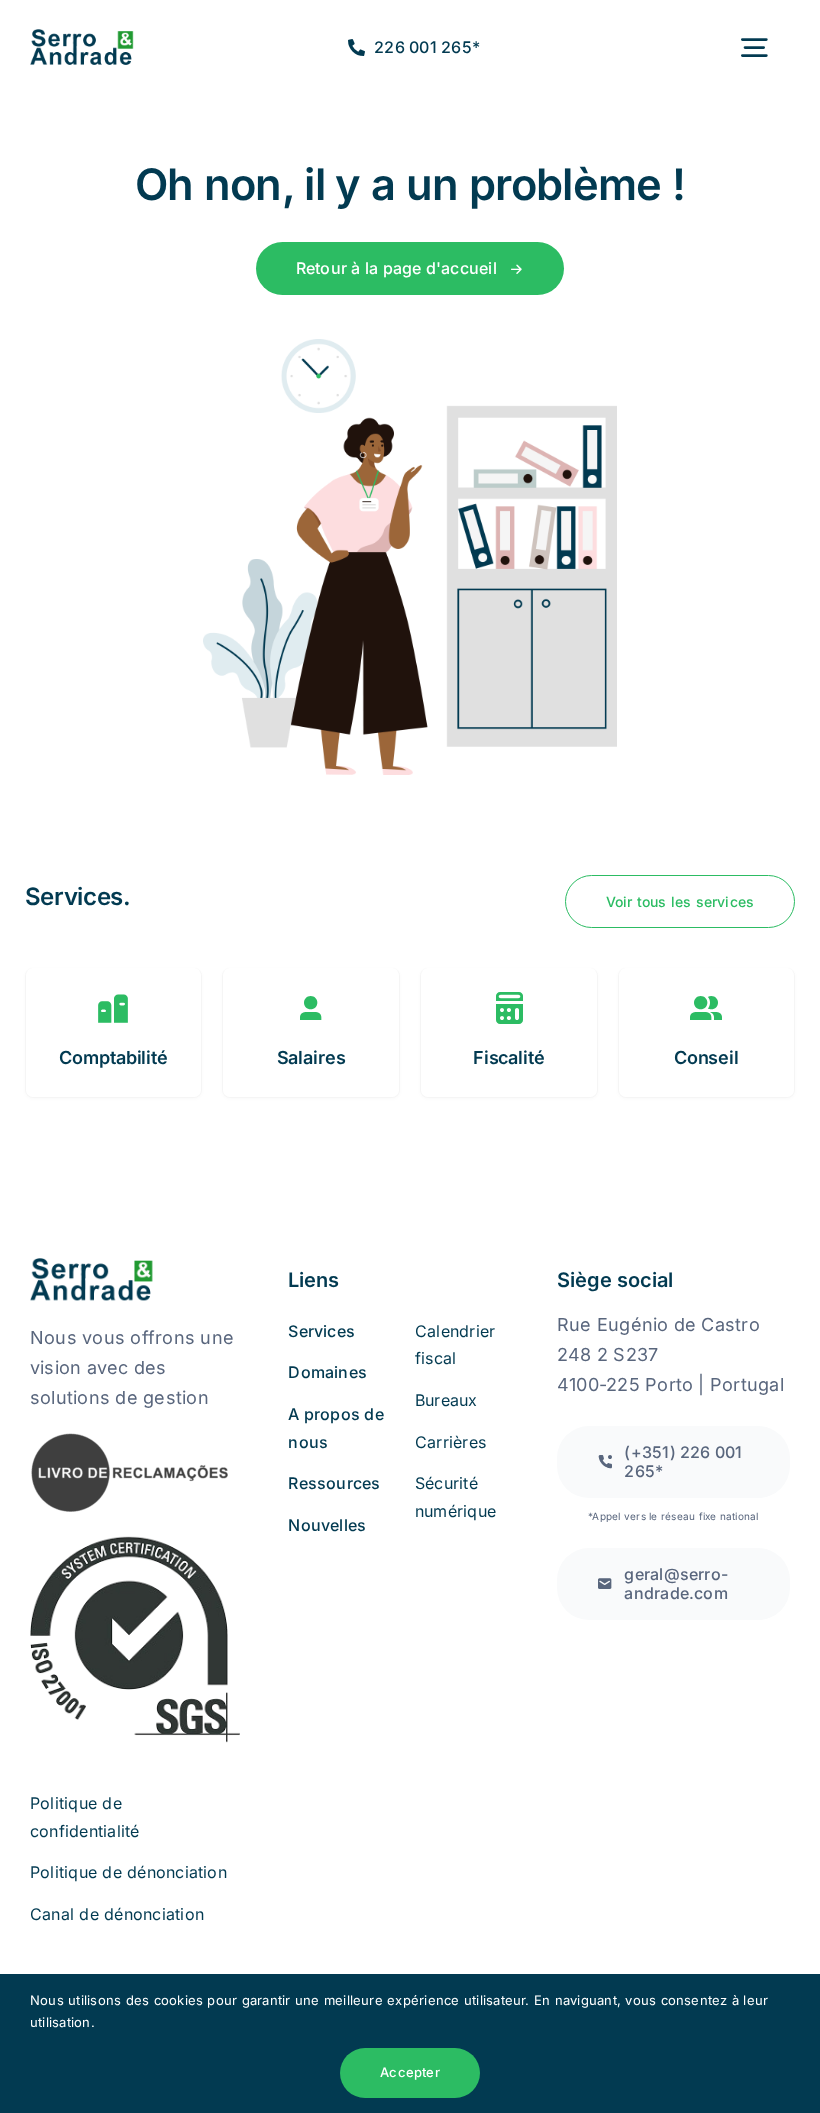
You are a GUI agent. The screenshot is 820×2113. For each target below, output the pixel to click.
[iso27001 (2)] (135, 1542)
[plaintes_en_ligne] (130, 1439)
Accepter (410, 2072)
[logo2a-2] (94, 37)
